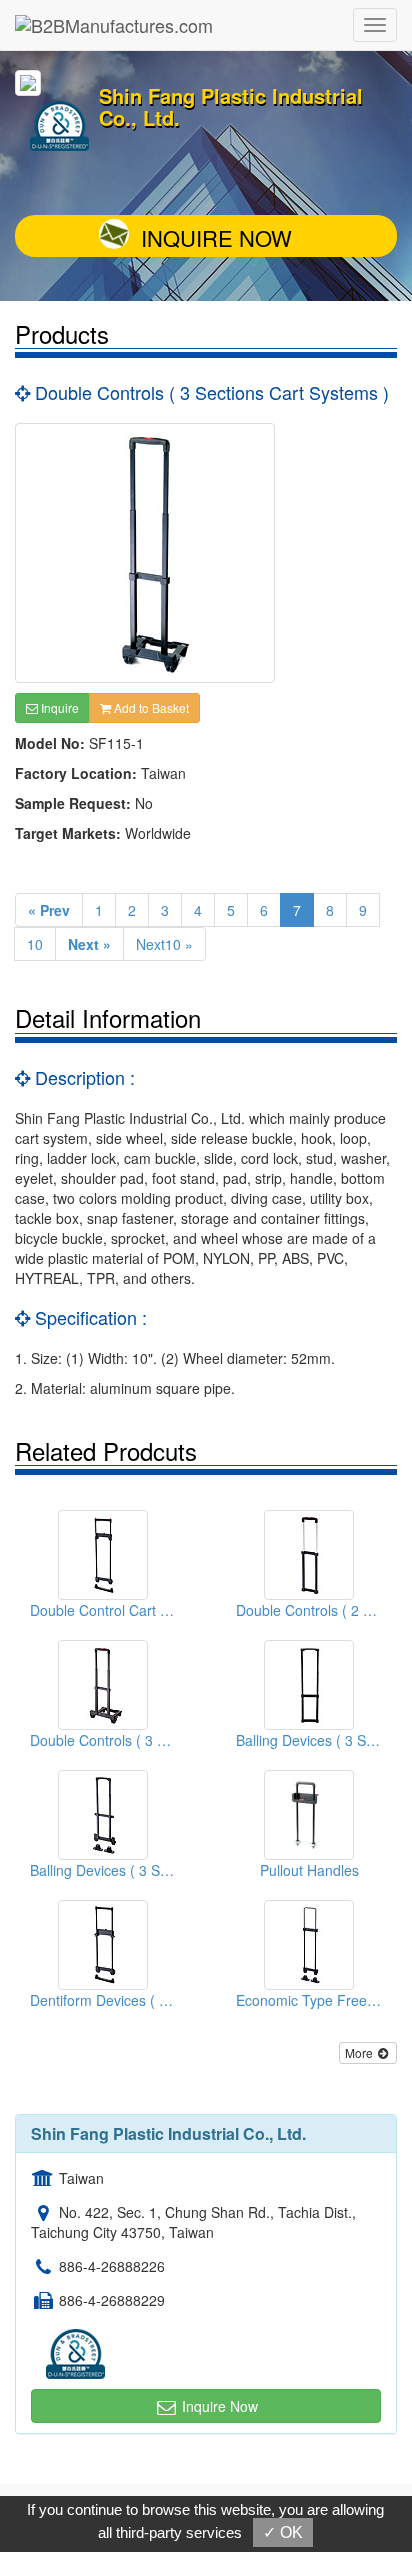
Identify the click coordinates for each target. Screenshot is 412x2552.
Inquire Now (216, 237)
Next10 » (164, 944)
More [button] (360, 2052)
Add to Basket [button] (150, 707)
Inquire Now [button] (218, 2406)
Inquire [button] (58, 707)
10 (35, 944)
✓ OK (283, 2532)
